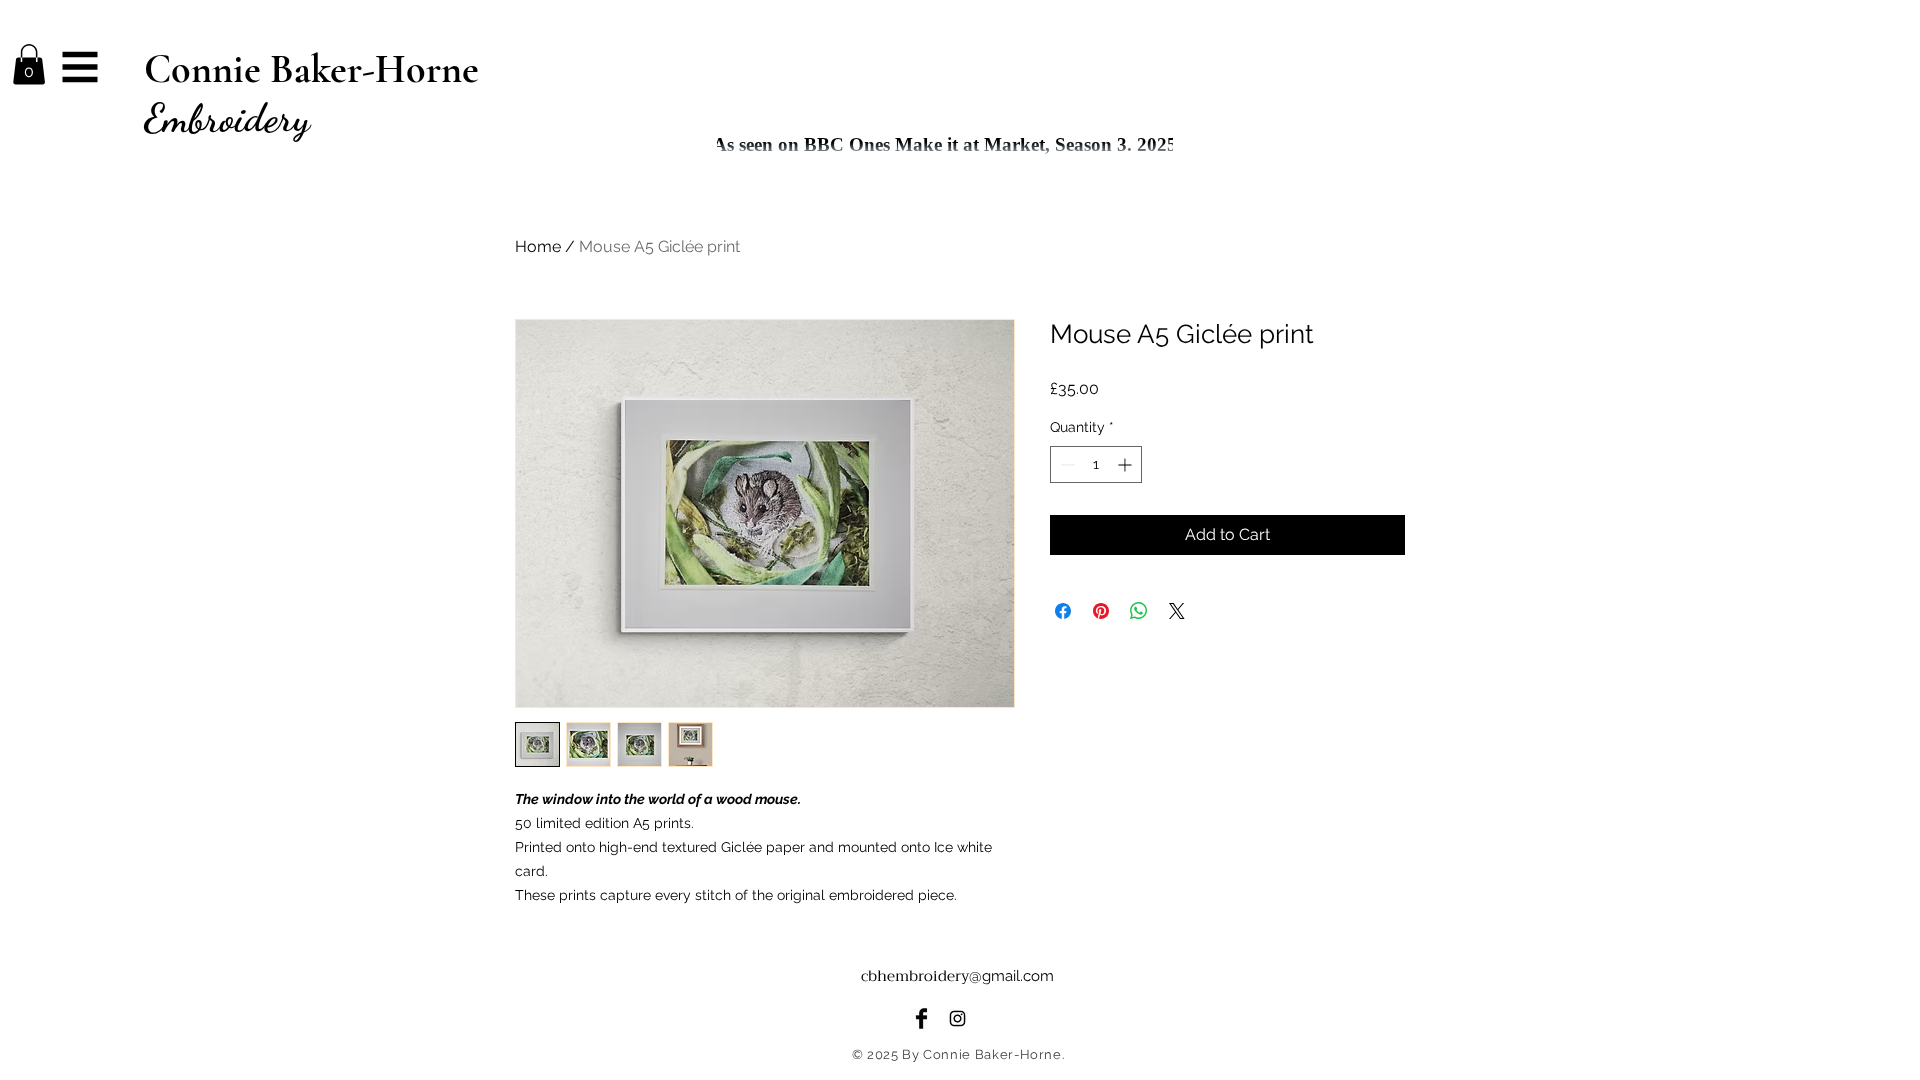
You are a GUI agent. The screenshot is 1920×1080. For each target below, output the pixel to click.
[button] (29, 64)
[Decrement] (1065, 464)
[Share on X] (1177, 611)
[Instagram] (957, 1018)
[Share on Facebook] (1063, 611)
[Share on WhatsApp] (1139, 611)
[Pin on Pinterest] (1101, 611)
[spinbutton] (1096, 464)
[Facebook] (921, 1018)
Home (538, 246)
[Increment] (1126, 464)
